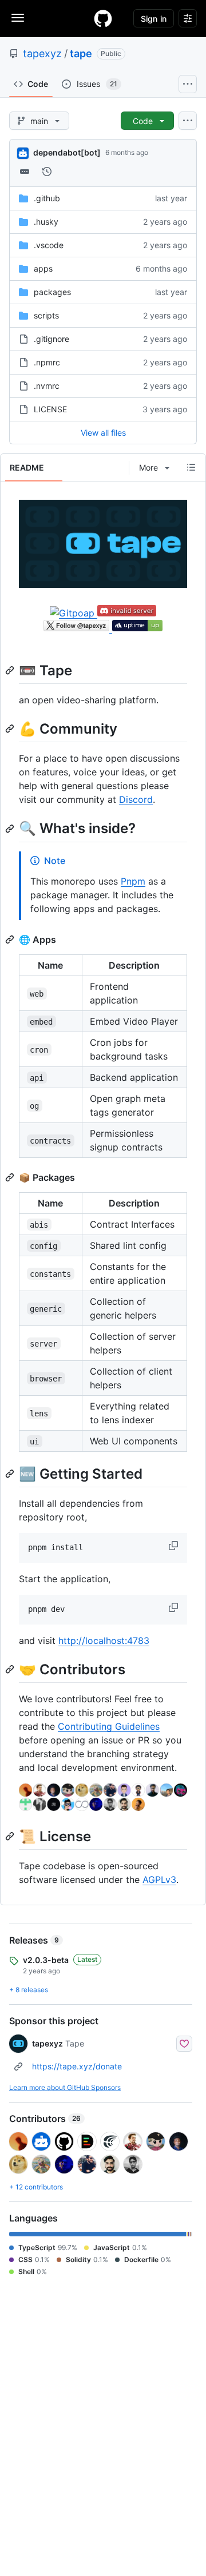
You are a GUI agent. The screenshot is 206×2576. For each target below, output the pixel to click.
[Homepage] (103, 18)
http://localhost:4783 (104, 1641)
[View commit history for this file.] (47, 172)
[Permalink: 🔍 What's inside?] (11, 829)
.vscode (49, 245)
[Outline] (191, 467)
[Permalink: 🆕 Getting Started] (11, 1474)
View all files (103, 433)
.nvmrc (47, 386)
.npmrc (47, 362)
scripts (46, 315)
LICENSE (50, 409)
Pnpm (133, 881)
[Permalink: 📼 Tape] (11, 670)
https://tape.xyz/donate (77, 2066)
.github (47, 198)
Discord (136, 799)
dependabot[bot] (67, 152)
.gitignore (51, 339)
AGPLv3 (159, 1880)
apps (43, 268)
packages (52, 292)
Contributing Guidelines (109, 1726)
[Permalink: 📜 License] (11, 1836)
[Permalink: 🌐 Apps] (11, 939)
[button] (175, 1546)
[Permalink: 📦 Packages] (11, 1177)
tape (81, 53)
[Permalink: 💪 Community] (11, 729)
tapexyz (42, 53)
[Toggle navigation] (18, 18)
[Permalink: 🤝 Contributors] (11, 1669)
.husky (46, 222)
